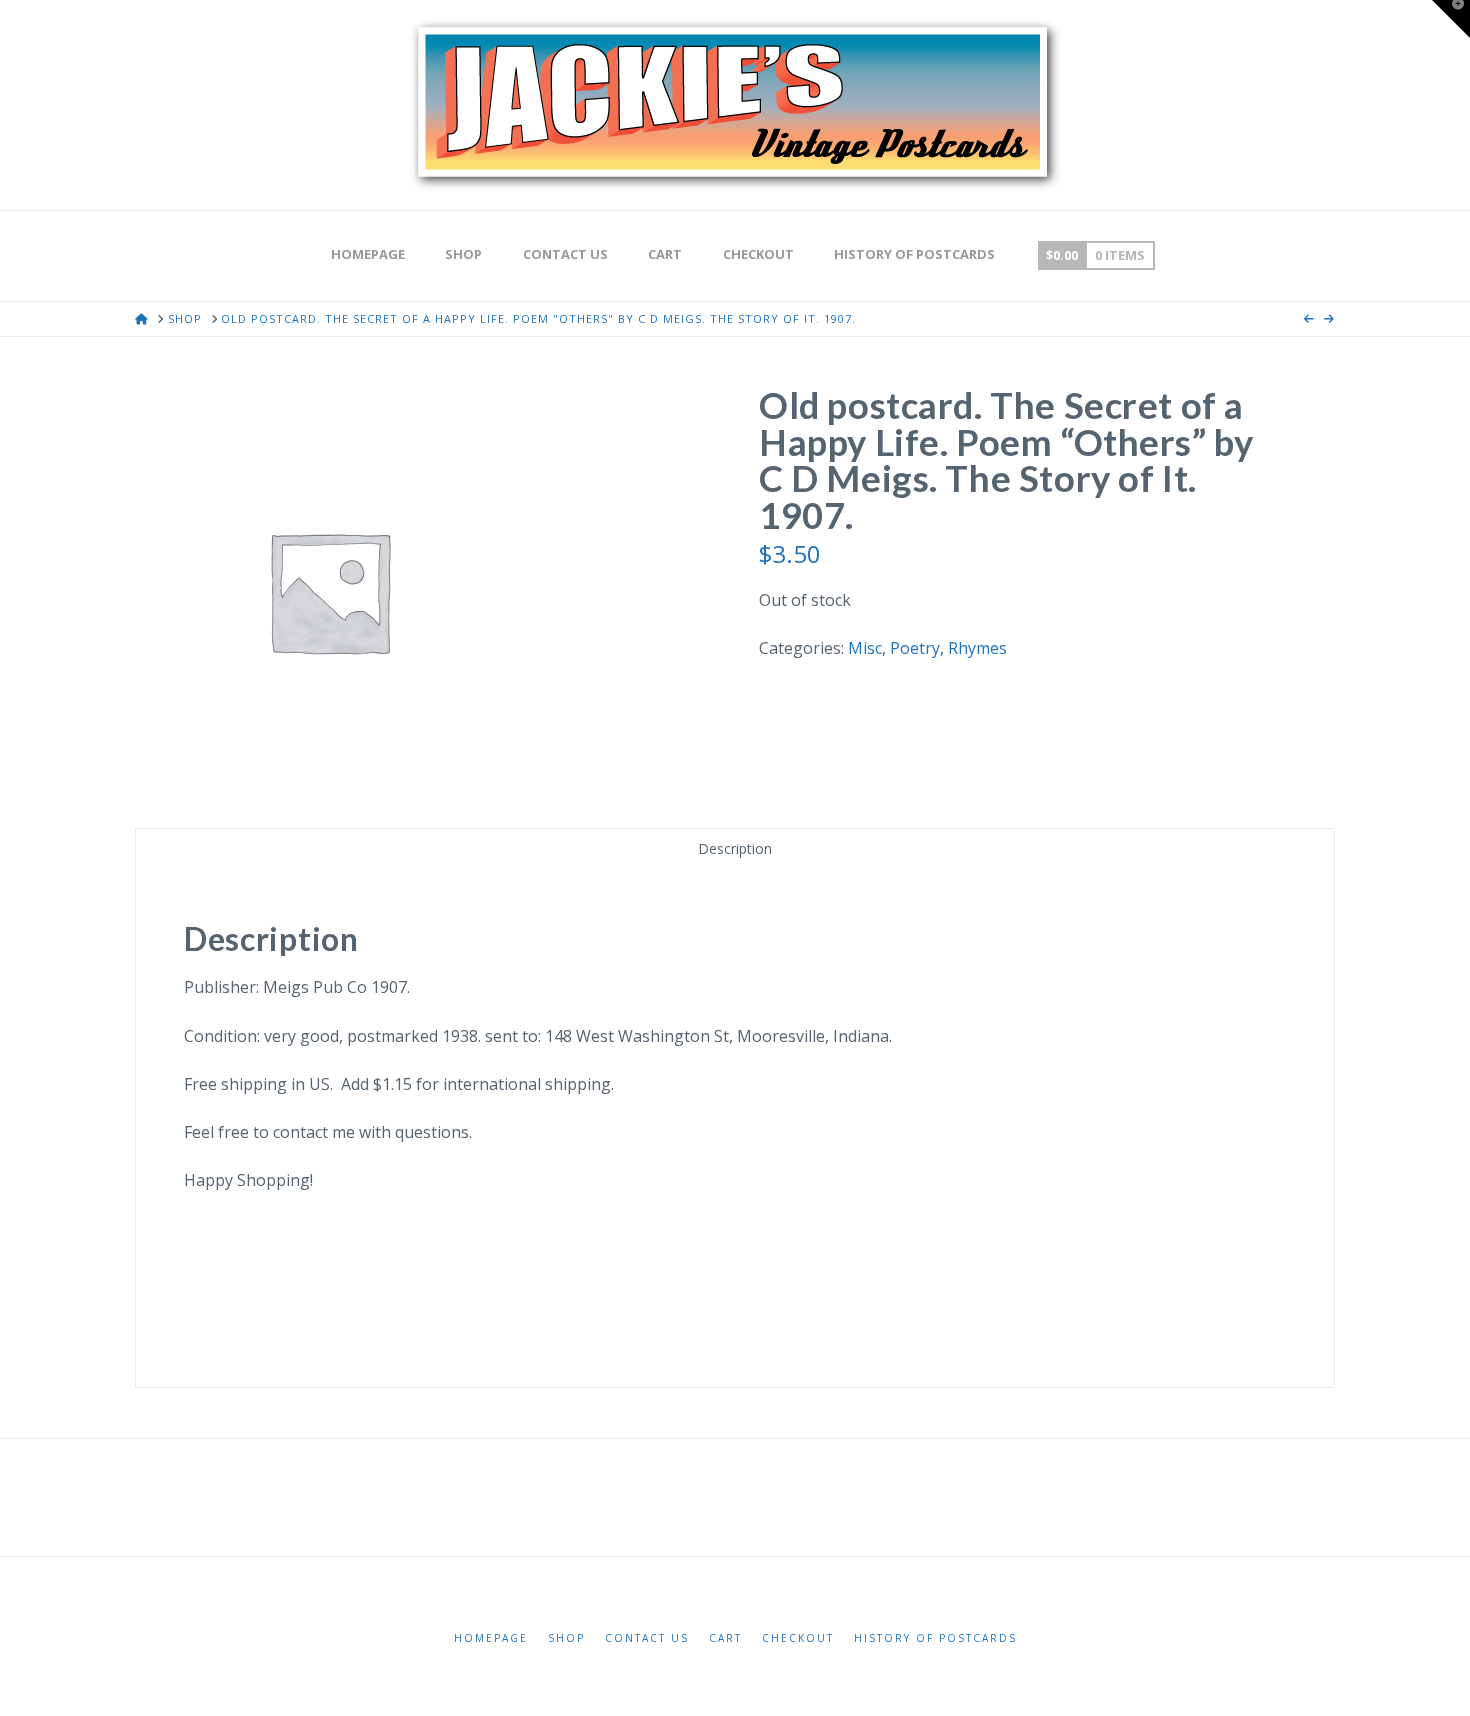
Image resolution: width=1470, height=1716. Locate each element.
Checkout (798, 1638)
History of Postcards (935, 1638)
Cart (725, 1638)
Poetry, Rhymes (948, 648)
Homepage (491, 1638)
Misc (865, 648)
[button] (1451, 19)
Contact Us (647, 1638)
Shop (566, 1638)
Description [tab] (735, 848)
